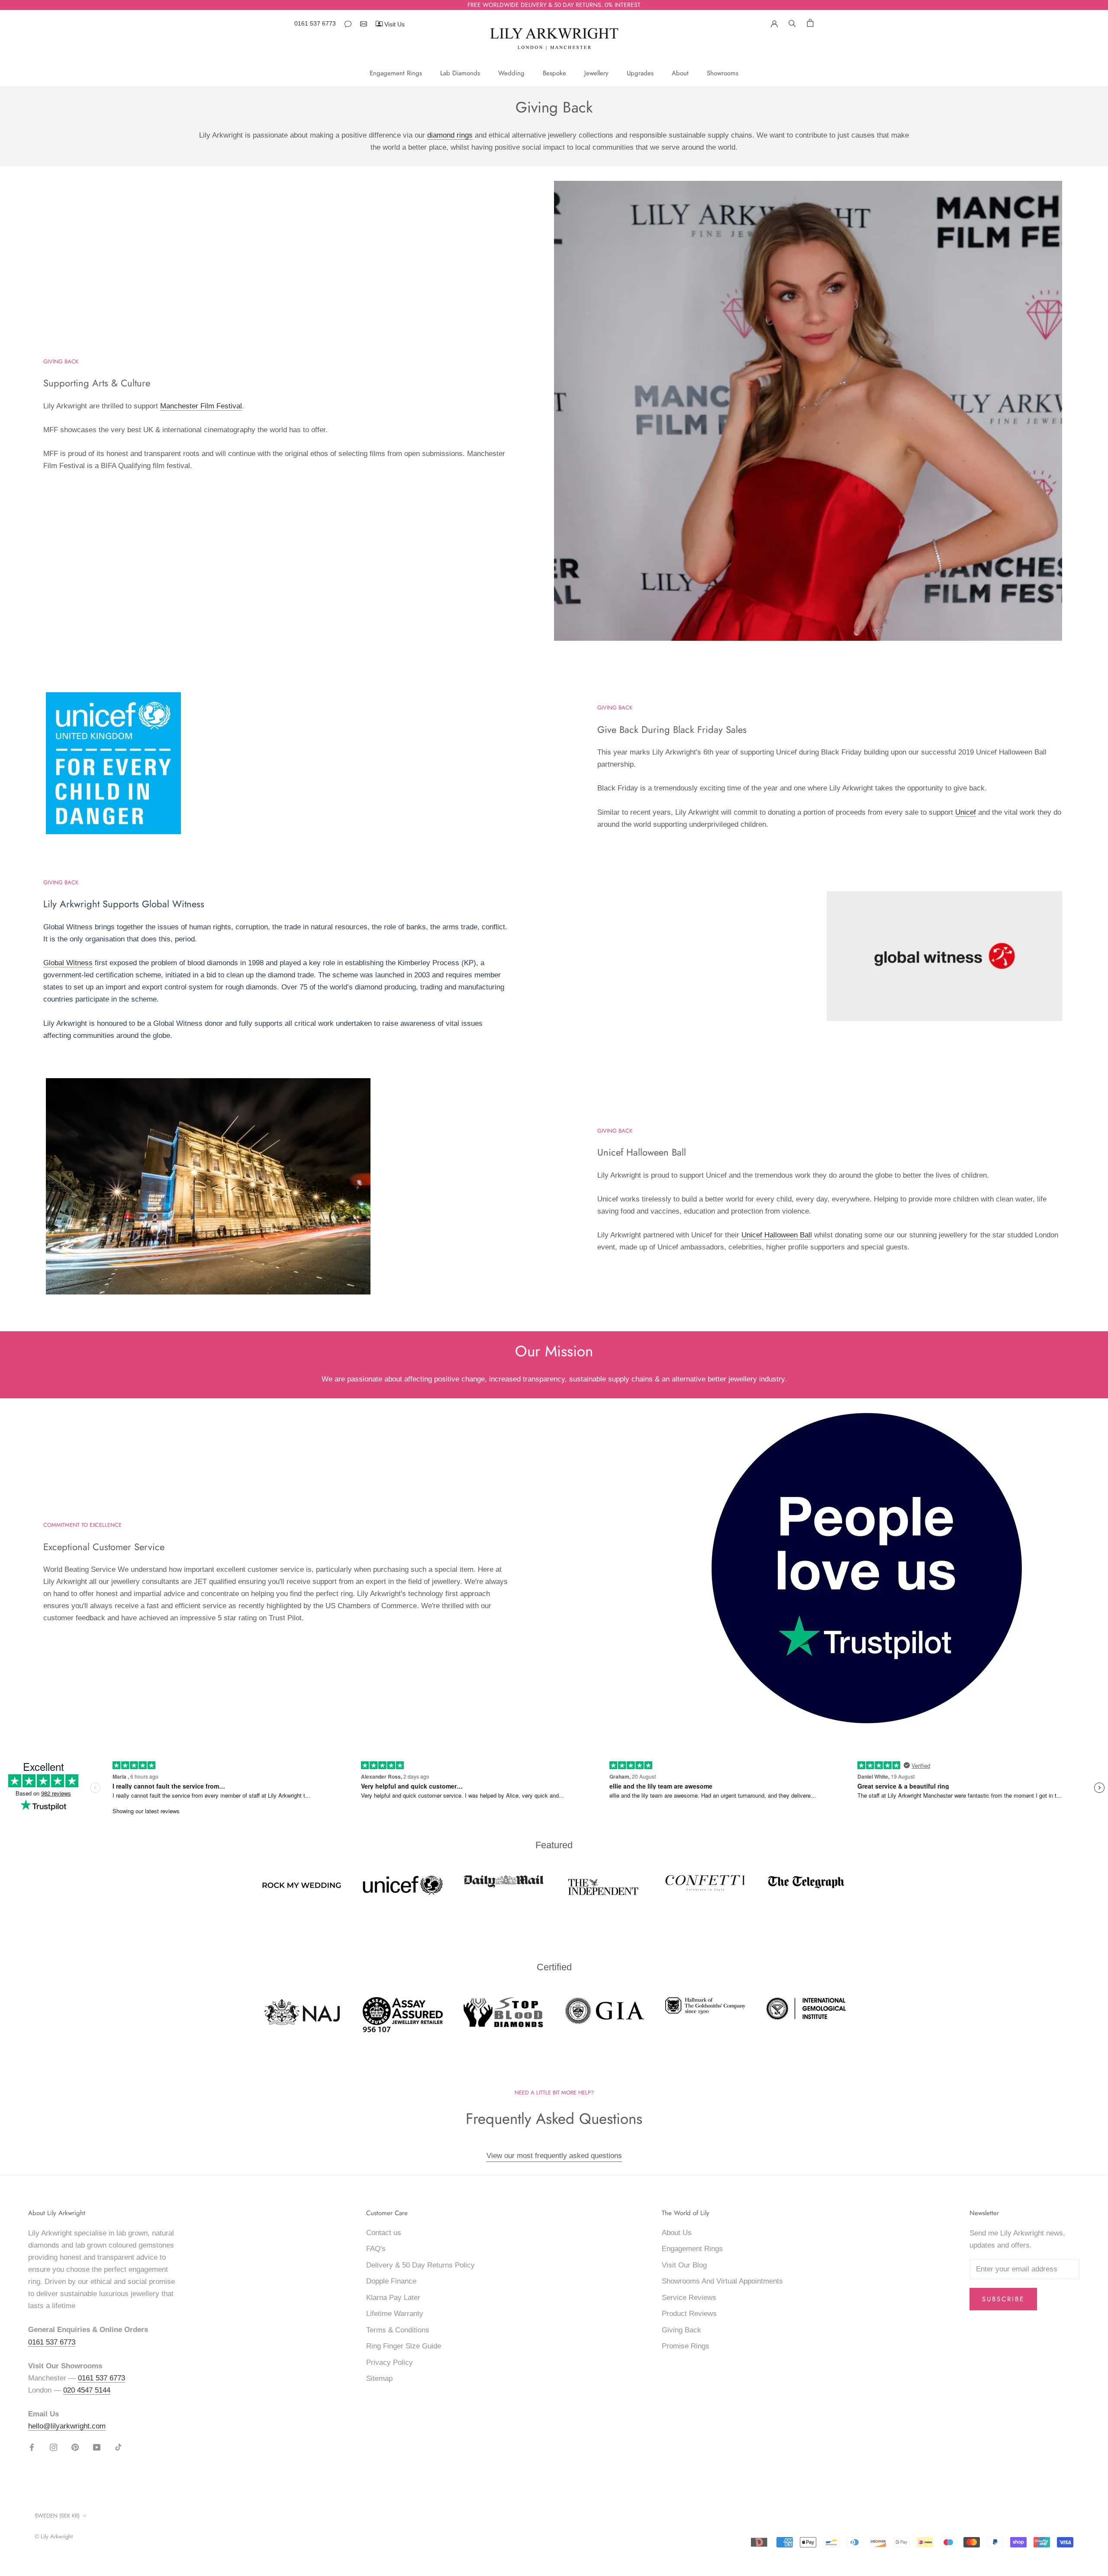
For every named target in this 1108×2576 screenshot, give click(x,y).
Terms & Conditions (398, 2330)
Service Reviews (689, 2298)
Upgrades (640, 73)
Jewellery (596, 73)
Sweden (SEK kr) (57, 2516)
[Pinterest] (75, 2447)
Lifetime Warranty (395, 2314)
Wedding (511, 73)
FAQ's (376, 2249)
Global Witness (68, 963)
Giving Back (681, 2330)
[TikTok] (118, 2447)
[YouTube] (97, 2447)
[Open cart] (810, 23)
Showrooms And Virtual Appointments (722, 2281)
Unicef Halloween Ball (777, 1235)
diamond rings (450, 135)
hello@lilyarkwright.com (67, 2426)
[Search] (792, 22)
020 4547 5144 (87, 2390)
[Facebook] (32, 2447)
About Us (677, 2233)
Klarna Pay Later (393, 2298)
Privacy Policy (390, 2362)
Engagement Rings (396, 73)
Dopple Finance (391, 2281)
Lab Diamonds (460, 73)
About (680, 73)
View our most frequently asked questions (554, 2156)
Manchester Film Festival (201, 406)
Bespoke (554, 73)
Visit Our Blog (684, 2265)
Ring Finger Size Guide (404, 2346)
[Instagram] (53, 2447)
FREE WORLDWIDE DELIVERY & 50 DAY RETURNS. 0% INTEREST (554, 5)
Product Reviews (689, 2314)
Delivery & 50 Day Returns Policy (420, 2265)
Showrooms (723, 73)
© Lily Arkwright (54, 2536)
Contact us (384, 2233)
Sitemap (379, 2378)
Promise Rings (686, 2346)
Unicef (966, 812)
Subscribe (1003, 2299)
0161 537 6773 (315, 23)
